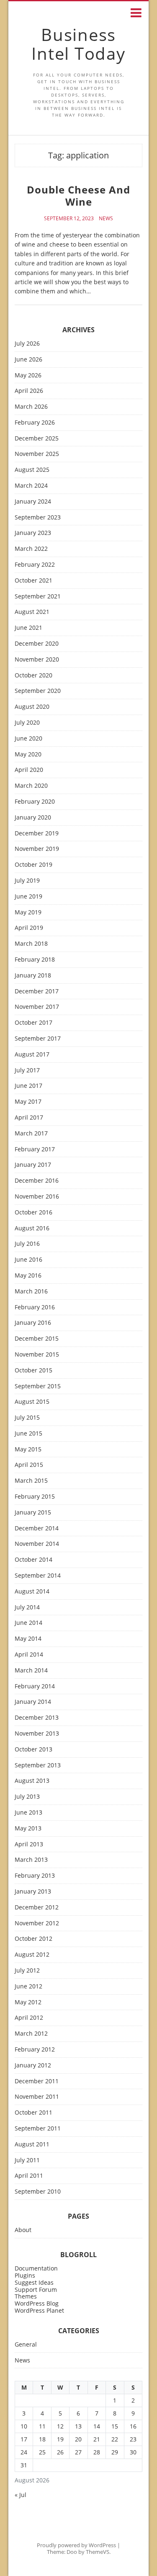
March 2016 (31, 1292)
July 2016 (27, 1244)
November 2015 (37, 1355)
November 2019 (37, 849)
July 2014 (27, 1607)
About (23, 2230)
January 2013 (33, 1892)
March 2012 (31, 2034)
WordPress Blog (37, 2303)
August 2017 (32, 1055)
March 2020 (31, 786)
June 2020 (28, 739)
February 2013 (35, 1876)
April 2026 (29, 391)
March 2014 (31, 1671)
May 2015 (28, 1450)
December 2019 (37, 834)
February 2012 (35, 2050)
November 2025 (37, 454)
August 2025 (32, 470)
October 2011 (33, 2113)
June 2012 (28, 1987)
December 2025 (37, 439)
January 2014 (33, 1702)
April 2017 (29, 1118)
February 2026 (35, 423)
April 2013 (29, 1844)
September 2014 (38, 1576)
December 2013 (37, 1718)
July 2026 (27, 344)
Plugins (25, 2275)
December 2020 (37, 644)
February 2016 (35, 1307)
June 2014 (28, 1623)
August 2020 (32, 707)
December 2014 (37, 1529)
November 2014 (37, 1544)
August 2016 (32, 1228)
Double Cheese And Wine (78, 196)
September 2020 (38, 691)
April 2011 (29, 2176)
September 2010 (38, 2192)
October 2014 (33, 1560)
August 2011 (32, 2145)
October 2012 (33, 1939)
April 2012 (29, 2018)
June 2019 (28, 897)
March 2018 (31, 944)
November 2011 (37, 2097)
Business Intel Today (78, 44)
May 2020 (28, 755)
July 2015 (27, 1418)
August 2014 (32, 1592)
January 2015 (33, 1513)
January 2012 (33, 2066)
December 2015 (37, 1339)
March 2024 (31, 486)
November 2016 (37, 1197)
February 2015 (35, 1497)
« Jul (21, 2495)
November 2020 (37, 660)
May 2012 (28, 2002)
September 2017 (38, 1039)
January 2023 (33, 533)
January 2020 (33, 818)
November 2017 (37, 1007)
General (26, 2345)
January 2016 (33, 1323)
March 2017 (31, 1134)
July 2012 (27, 1971)
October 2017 (33, 1023)
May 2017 (28, 1102)
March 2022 (31, 549)
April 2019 (29, 928)
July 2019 (27, 881)
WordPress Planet (39, 2310)
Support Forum (36, 2290)
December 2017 (37, 991)
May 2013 (28, 1829)
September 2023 (38, 518)
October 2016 (33, 1213)
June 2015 (28, 1434)
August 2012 (32, 1955)
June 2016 (28, 1260)
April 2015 (29, 1465)
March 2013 (31, 1860)
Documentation (36, 2268)
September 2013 (38, 1765)
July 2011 (27, 2160)
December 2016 (37, 1181)
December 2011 (37, 2081)
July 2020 (27, 723)
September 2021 (38, 597)
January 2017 (33, 1165)
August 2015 (32, 1402)
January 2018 (33, 976)
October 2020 (33, 676)
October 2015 (33, 1371)
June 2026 (28, 360)
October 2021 (33, 581)
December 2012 (37, 1908)
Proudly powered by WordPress (76, 2545)
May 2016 (28, 1276)
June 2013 (28, 1813)
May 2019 (28, 913)
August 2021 (32, 612)
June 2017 (28, 1086)
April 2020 (29, 770)
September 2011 (38, 2129)
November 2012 (37, 1923)
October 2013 (33, 1750)
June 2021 (28, 628)
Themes (26, 2296)
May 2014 (28, 1639)
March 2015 (31, 1481)
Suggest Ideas (34, 2282)
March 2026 (31, 407)
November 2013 (37, 1734)
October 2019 (33, 865)
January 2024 (33, 502)
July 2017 (27, 1070)
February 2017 (35, 1149)
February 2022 (35, 565)
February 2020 (35, 802)
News (106, 219)
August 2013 (32, 1781)
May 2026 (28, 375)
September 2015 (38, 1386)
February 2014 (35, 1686)
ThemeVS (98, 2552)
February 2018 (35, 960)
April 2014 (29, 1655)
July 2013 (27, 1797)
